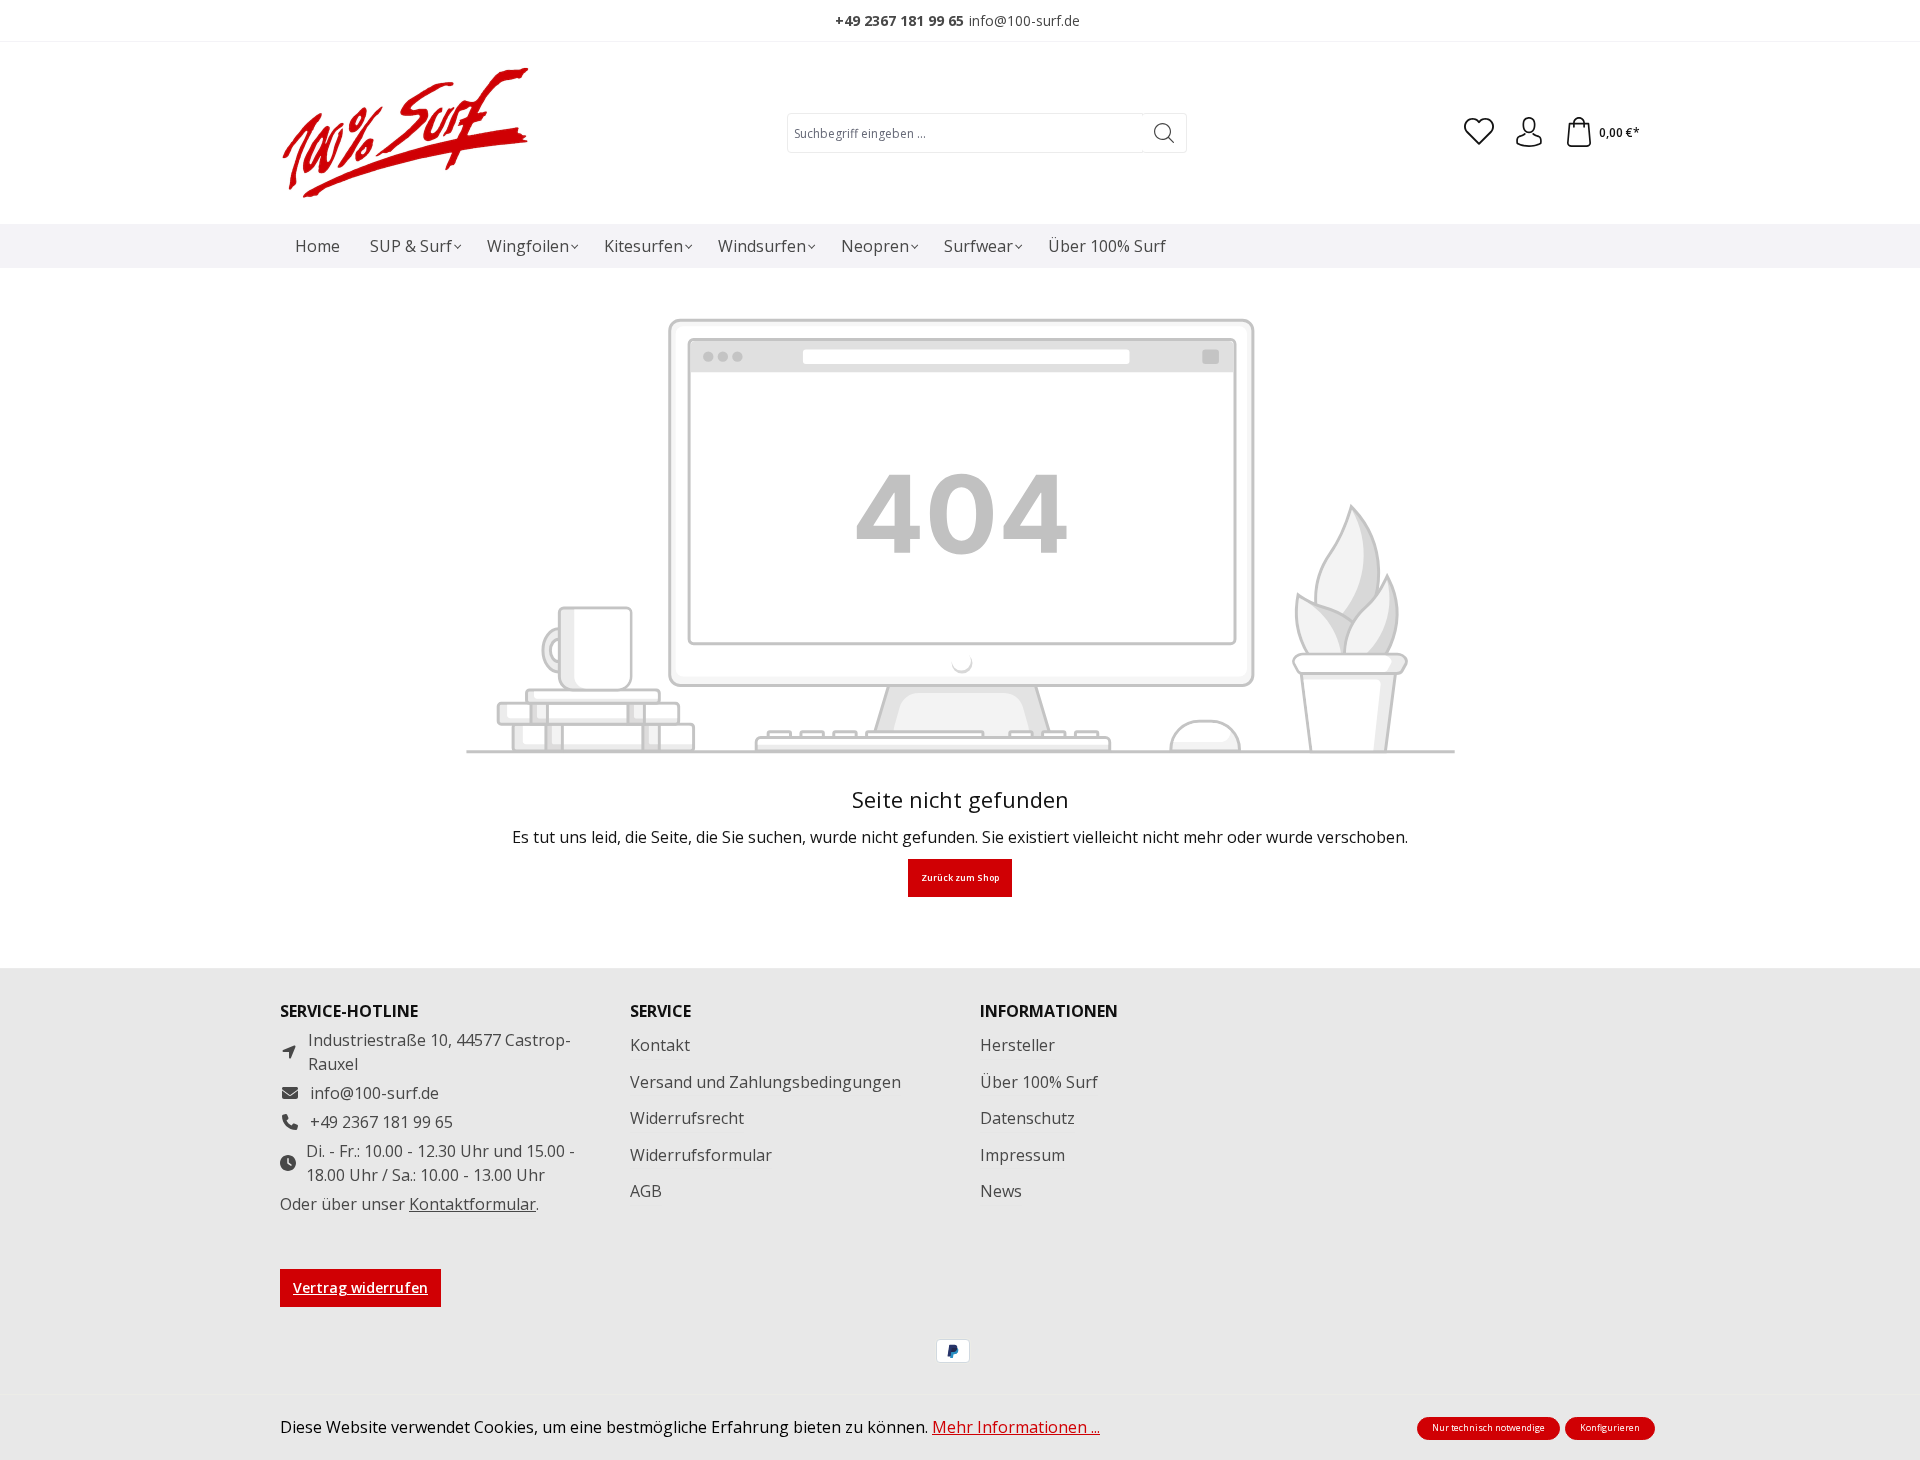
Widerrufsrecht (687, 1118)
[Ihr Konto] (1529, 133)
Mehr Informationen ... (1016, 1427)
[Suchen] (1164, 133)
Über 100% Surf (1039, 1082)
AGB (646, 1191)
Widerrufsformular (701, 1155)
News (1001, 1191)
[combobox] (965, 133)
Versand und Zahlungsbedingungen (765, 1082)
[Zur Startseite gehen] (405, 133)
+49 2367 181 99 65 (899, 20)
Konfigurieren (1610, 1428)
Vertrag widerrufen (360, 1287)
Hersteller (1017, 1045)
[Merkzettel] (1479, 133)
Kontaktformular (472, 1204)
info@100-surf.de (1024, 20)
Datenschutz (1027, 1118)
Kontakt (660, 1045)
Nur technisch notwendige (1488, 1428)
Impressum (1022, 1155)
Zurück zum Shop (960, 878)
